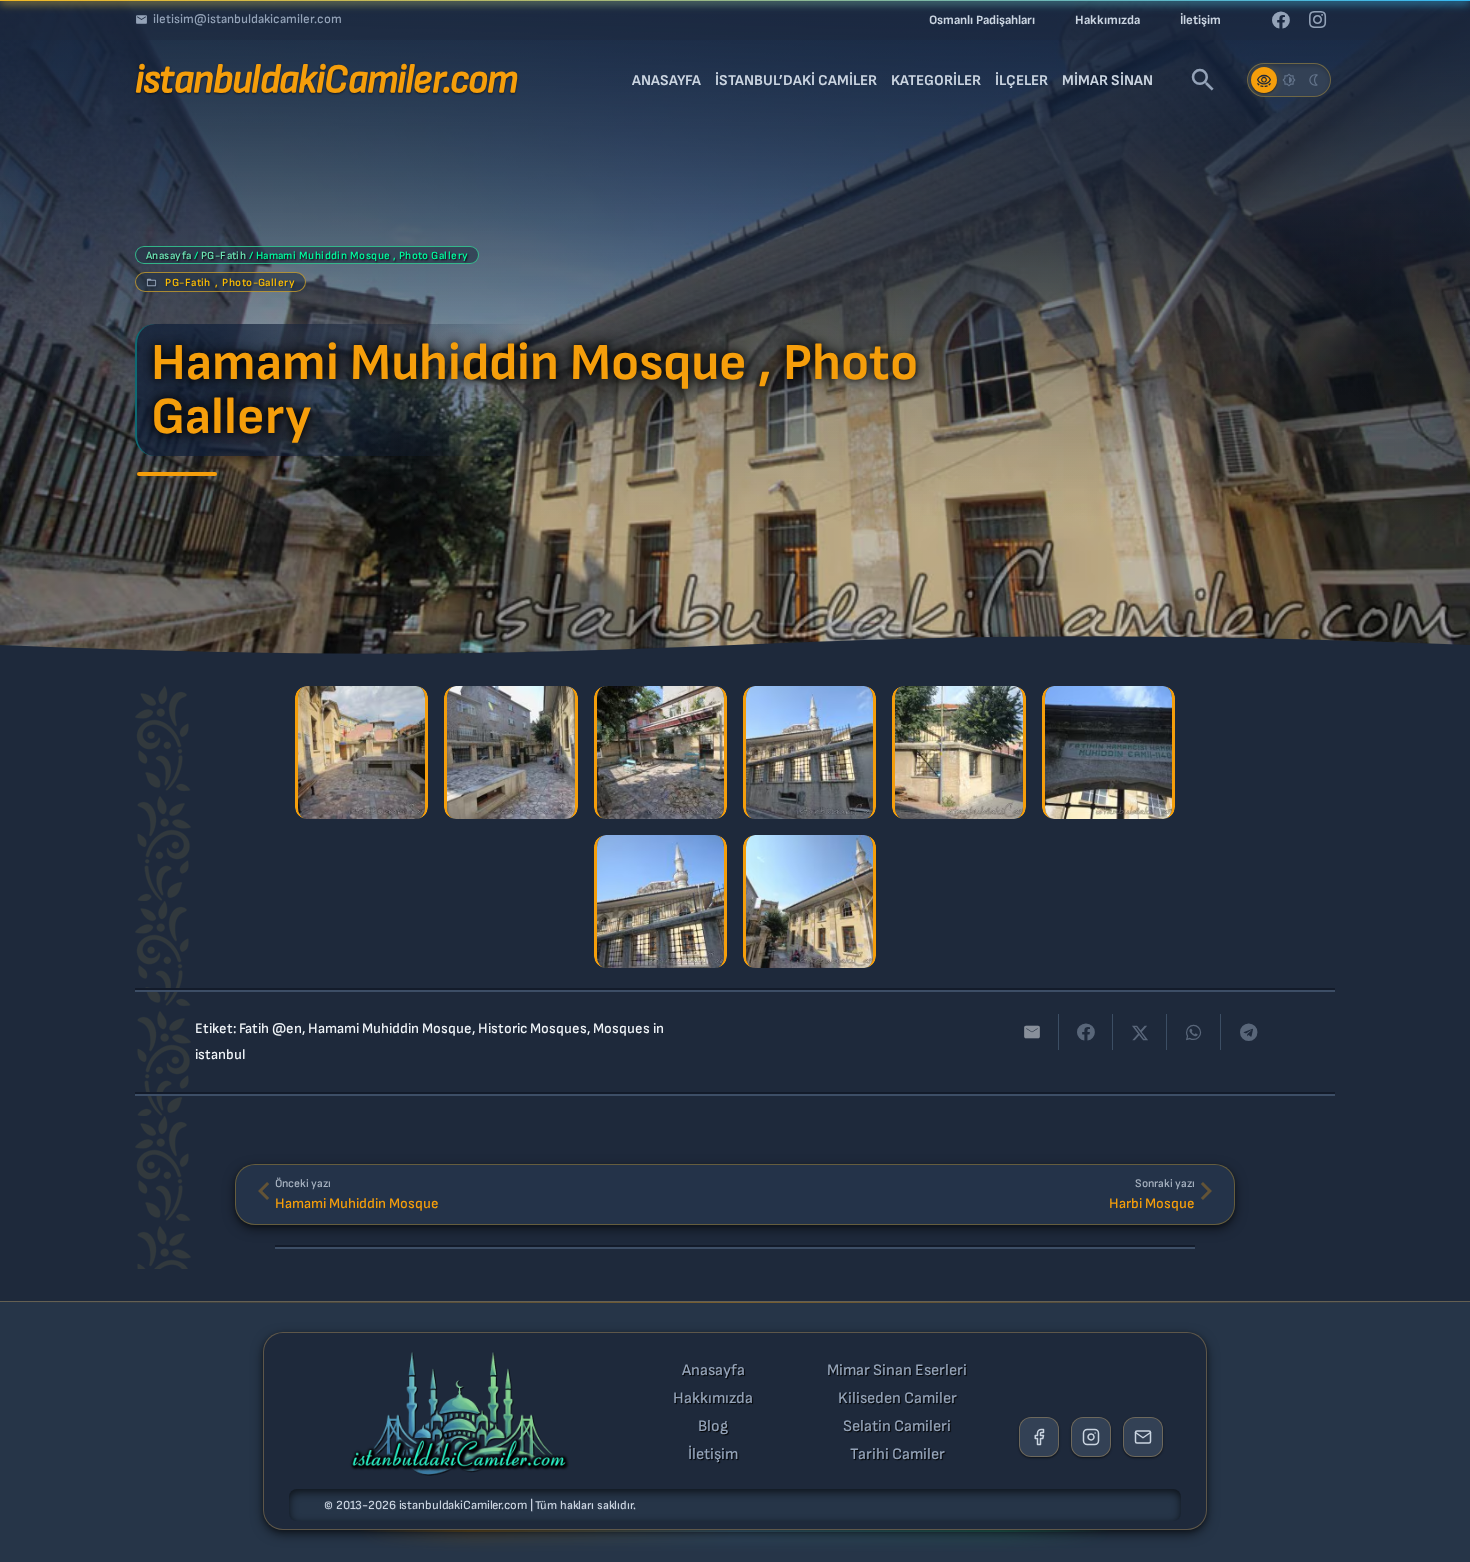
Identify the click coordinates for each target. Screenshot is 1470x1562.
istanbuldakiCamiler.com (463, 1505)
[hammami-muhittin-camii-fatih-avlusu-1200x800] (660, 752)
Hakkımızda (713, 1399)
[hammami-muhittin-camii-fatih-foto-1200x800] (809, 752)
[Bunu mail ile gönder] (1032, 1032)
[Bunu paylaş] (1086, 1032)
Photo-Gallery (258, 282)
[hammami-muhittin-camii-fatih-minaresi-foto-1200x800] (809, 901)
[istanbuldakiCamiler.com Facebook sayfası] (1039, 1437)
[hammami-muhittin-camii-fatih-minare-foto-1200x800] (660, 901)
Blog (713, 1427)
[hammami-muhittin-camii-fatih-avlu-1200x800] (361, 752)
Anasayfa (169, 255)
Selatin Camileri (897, 1427)
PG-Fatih (224, 255)
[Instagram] (1317, 20)
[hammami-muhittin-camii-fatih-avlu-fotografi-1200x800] (510, 752)
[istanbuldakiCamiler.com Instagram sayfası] (1091, 1437)
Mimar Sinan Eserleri (897, 1371)
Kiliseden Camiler (897, 1399)
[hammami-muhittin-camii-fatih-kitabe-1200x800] (1108, 752)
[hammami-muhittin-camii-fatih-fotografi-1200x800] (958, 752)
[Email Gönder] (1143, 1437)
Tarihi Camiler (897, 1455)
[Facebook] (1281, 20)
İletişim (713, 1455)
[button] (1203, 80)
